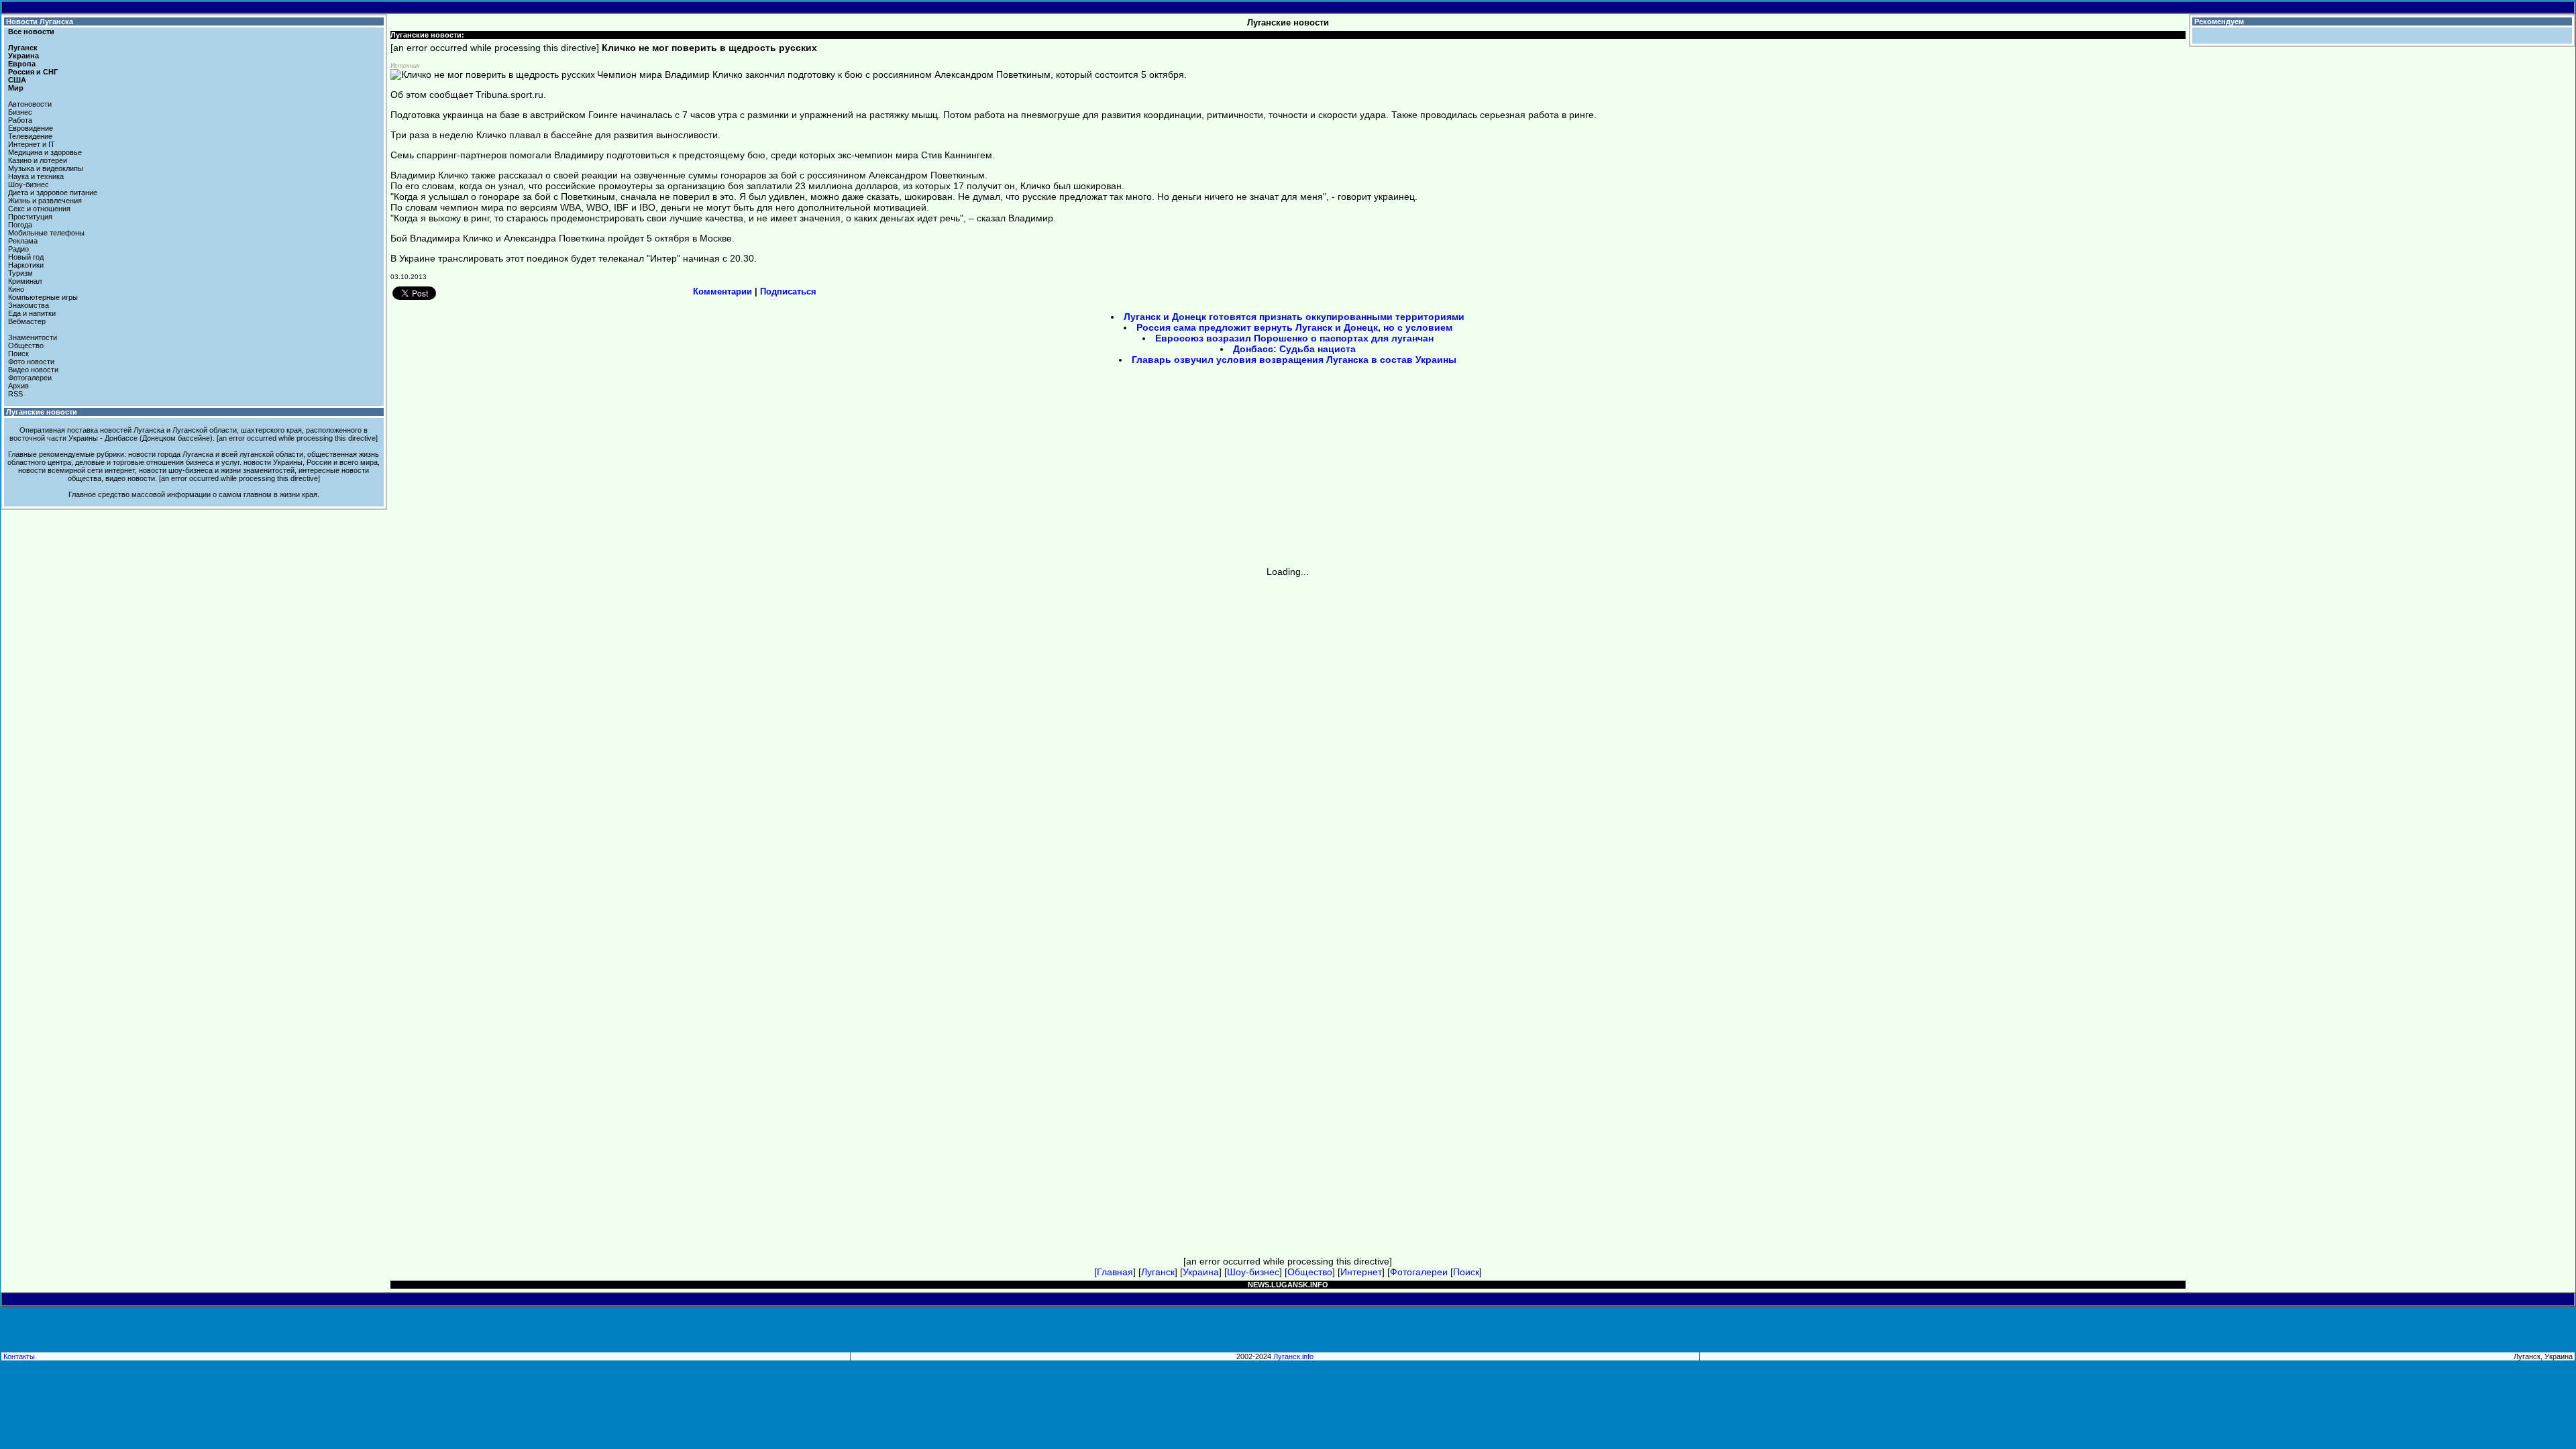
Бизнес (20, 112)
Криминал (25, 281)
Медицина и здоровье (45, 152)
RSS (15, 394)
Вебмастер (27, 321)
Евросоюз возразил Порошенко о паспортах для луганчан (1294, 338)
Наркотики (26, 265)
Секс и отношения (39, 209)
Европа (22, 64)
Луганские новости (42, 412)
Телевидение (30, 136)
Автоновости (30, 104)
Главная (1115, 1272)
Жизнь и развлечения (45, 201)
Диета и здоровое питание (53, 193)
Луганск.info (1293, 1356)
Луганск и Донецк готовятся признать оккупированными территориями (1294, 317)
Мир (16, 88)
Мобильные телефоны (46, 233)
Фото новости (31, 362)
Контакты (19, 1356)
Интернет (1361, 1272)
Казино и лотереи (38, 160)
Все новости (31, 32)
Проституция (30, 217)
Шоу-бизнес (29, 184)
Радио (18, 249)
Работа (20, 120)
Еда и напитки (32, 313)
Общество (26, 345)
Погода (20, 225)
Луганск (23, 48)
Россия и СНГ (33, 72)
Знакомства (29, 305)
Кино (16, 289)
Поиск (18, 354)
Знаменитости (33, 337)
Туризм (20, 273)
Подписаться (788, 291)
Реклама (23, 241)
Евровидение (31, 128)
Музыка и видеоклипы (46, 168)
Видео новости (33, 370)
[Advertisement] (1174, 470)
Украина (23, 56)
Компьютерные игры (43, 297)
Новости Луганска (40, 21)
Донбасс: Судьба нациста (1294, 349)
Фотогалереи (30, 378)
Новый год (26, 257)
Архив (18, 386)
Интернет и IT (32, 144)
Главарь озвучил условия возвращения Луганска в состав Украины (1294, 360)
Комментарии (722, 291)
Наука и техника (36, 176)
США (17, 80)
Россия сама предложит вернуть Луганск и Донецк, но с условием (1294, 327)
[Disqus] (1288, 745)
